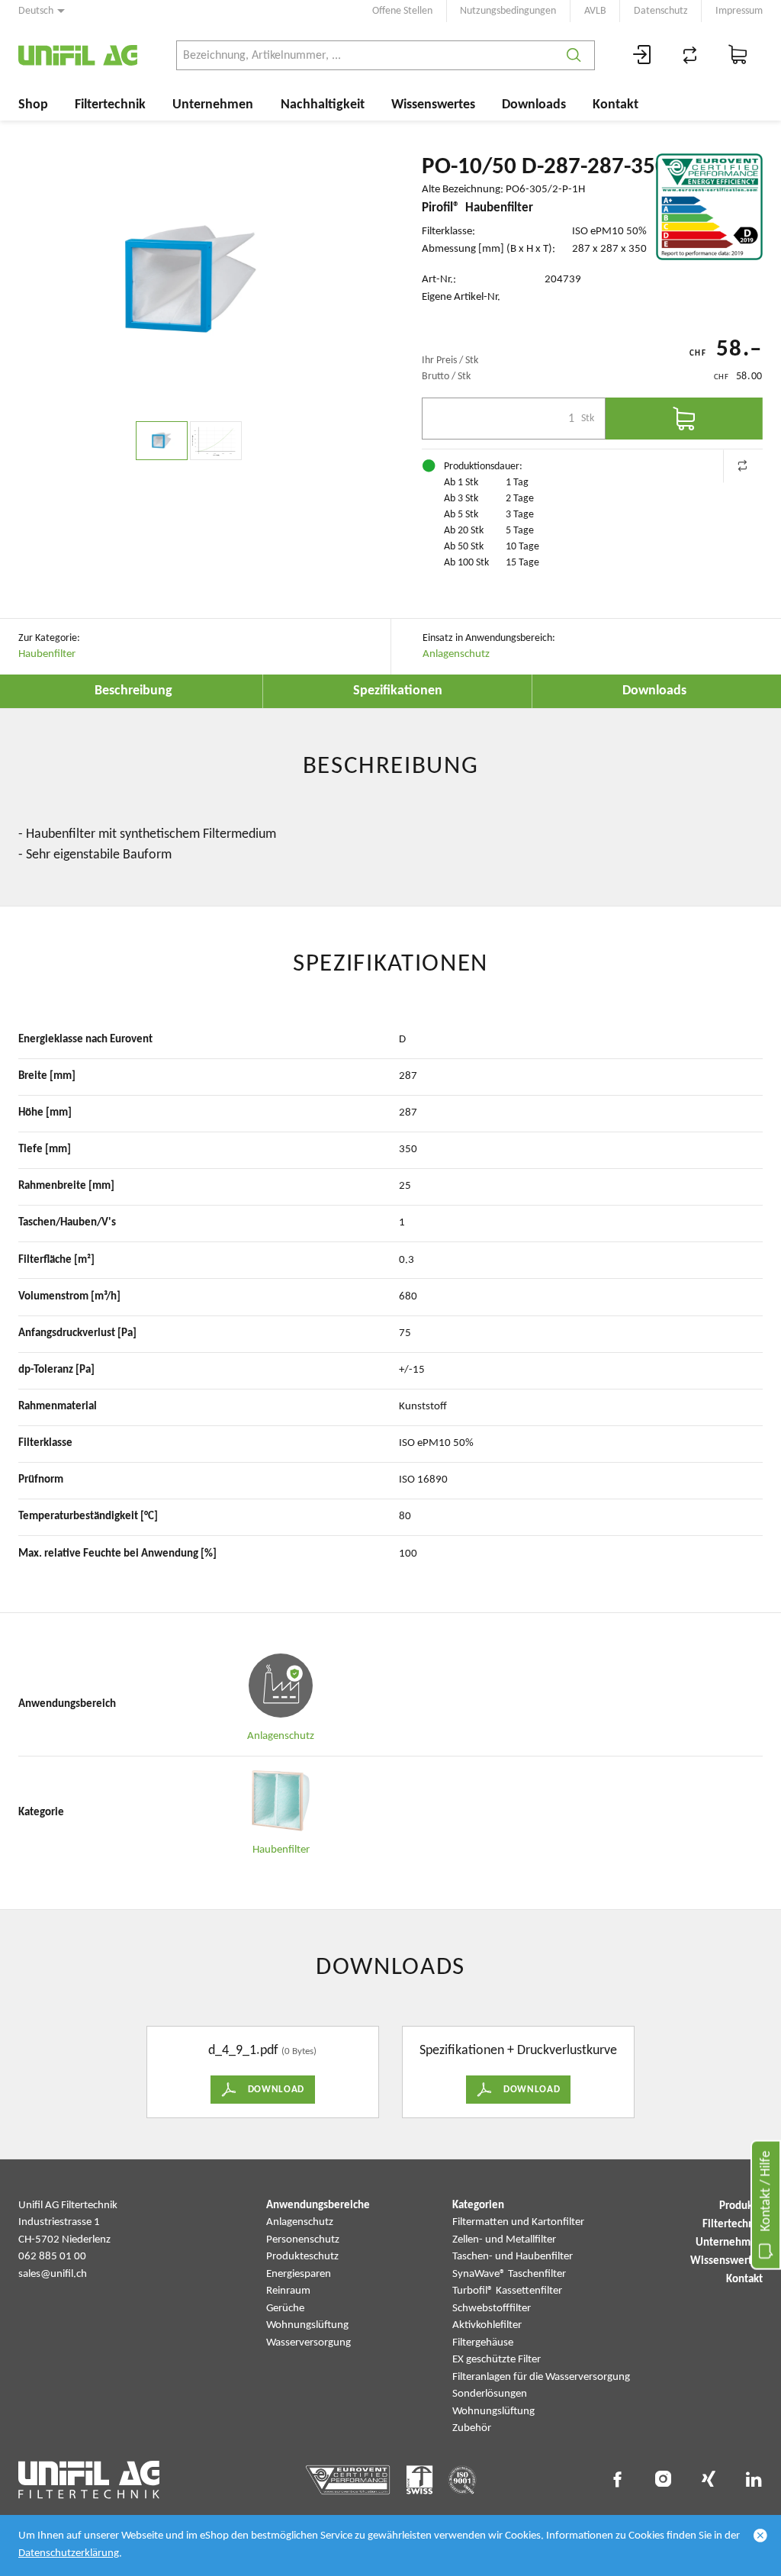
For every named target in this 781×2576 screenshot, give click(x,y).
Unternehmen (213, 105)
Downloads (534, 105)
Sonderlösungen (490, 2394)
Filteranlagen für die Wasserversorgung (541, 2377)
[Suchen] (574, 55)
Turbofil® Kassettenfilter (507, 2291)
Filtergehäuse (483, 2343)
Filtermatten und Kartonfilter (518, 2222)
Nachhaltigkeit (323, 105)
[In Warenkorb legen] (684, 419)
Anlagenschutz (456, 654)
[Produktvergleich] (690, 55)
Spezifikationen (398, 691)
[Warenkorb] (738, 55)
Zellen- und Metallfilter (504, 2240)
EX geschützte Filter (497, 2360)
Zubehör (472, 2428)
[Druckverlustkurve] (216, 441)
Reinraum (288, 2291)
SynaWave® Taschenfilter (509, 2274)
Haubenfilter (47, 654)
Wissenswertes (433, 105)
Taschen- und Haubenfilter (513, 2257)
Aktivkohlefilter (487, 2325)
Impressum (739, 11)
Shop (33, 105)
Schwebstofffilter (492, 2309)
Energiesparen (299, 2274)
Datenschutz (661, 11)
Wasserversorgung (309, 2343)
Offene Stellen (402, 11)
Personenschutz (303, 2240)
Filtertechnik (110, 105)
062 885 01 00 (52, 2257)
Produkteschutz (302, 2257)
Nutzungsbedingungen (508, 11)
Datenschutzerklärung (69, 2553)
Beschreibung (133, 691)
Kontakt (615, 105)
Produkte (741, 2206)
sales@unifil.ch (53, 2274)
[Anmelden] (642, 55)
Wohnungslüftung (307, 2325)
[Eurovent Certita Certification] (709, 207)
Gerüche (285, 2309)
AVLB (595, 11)
